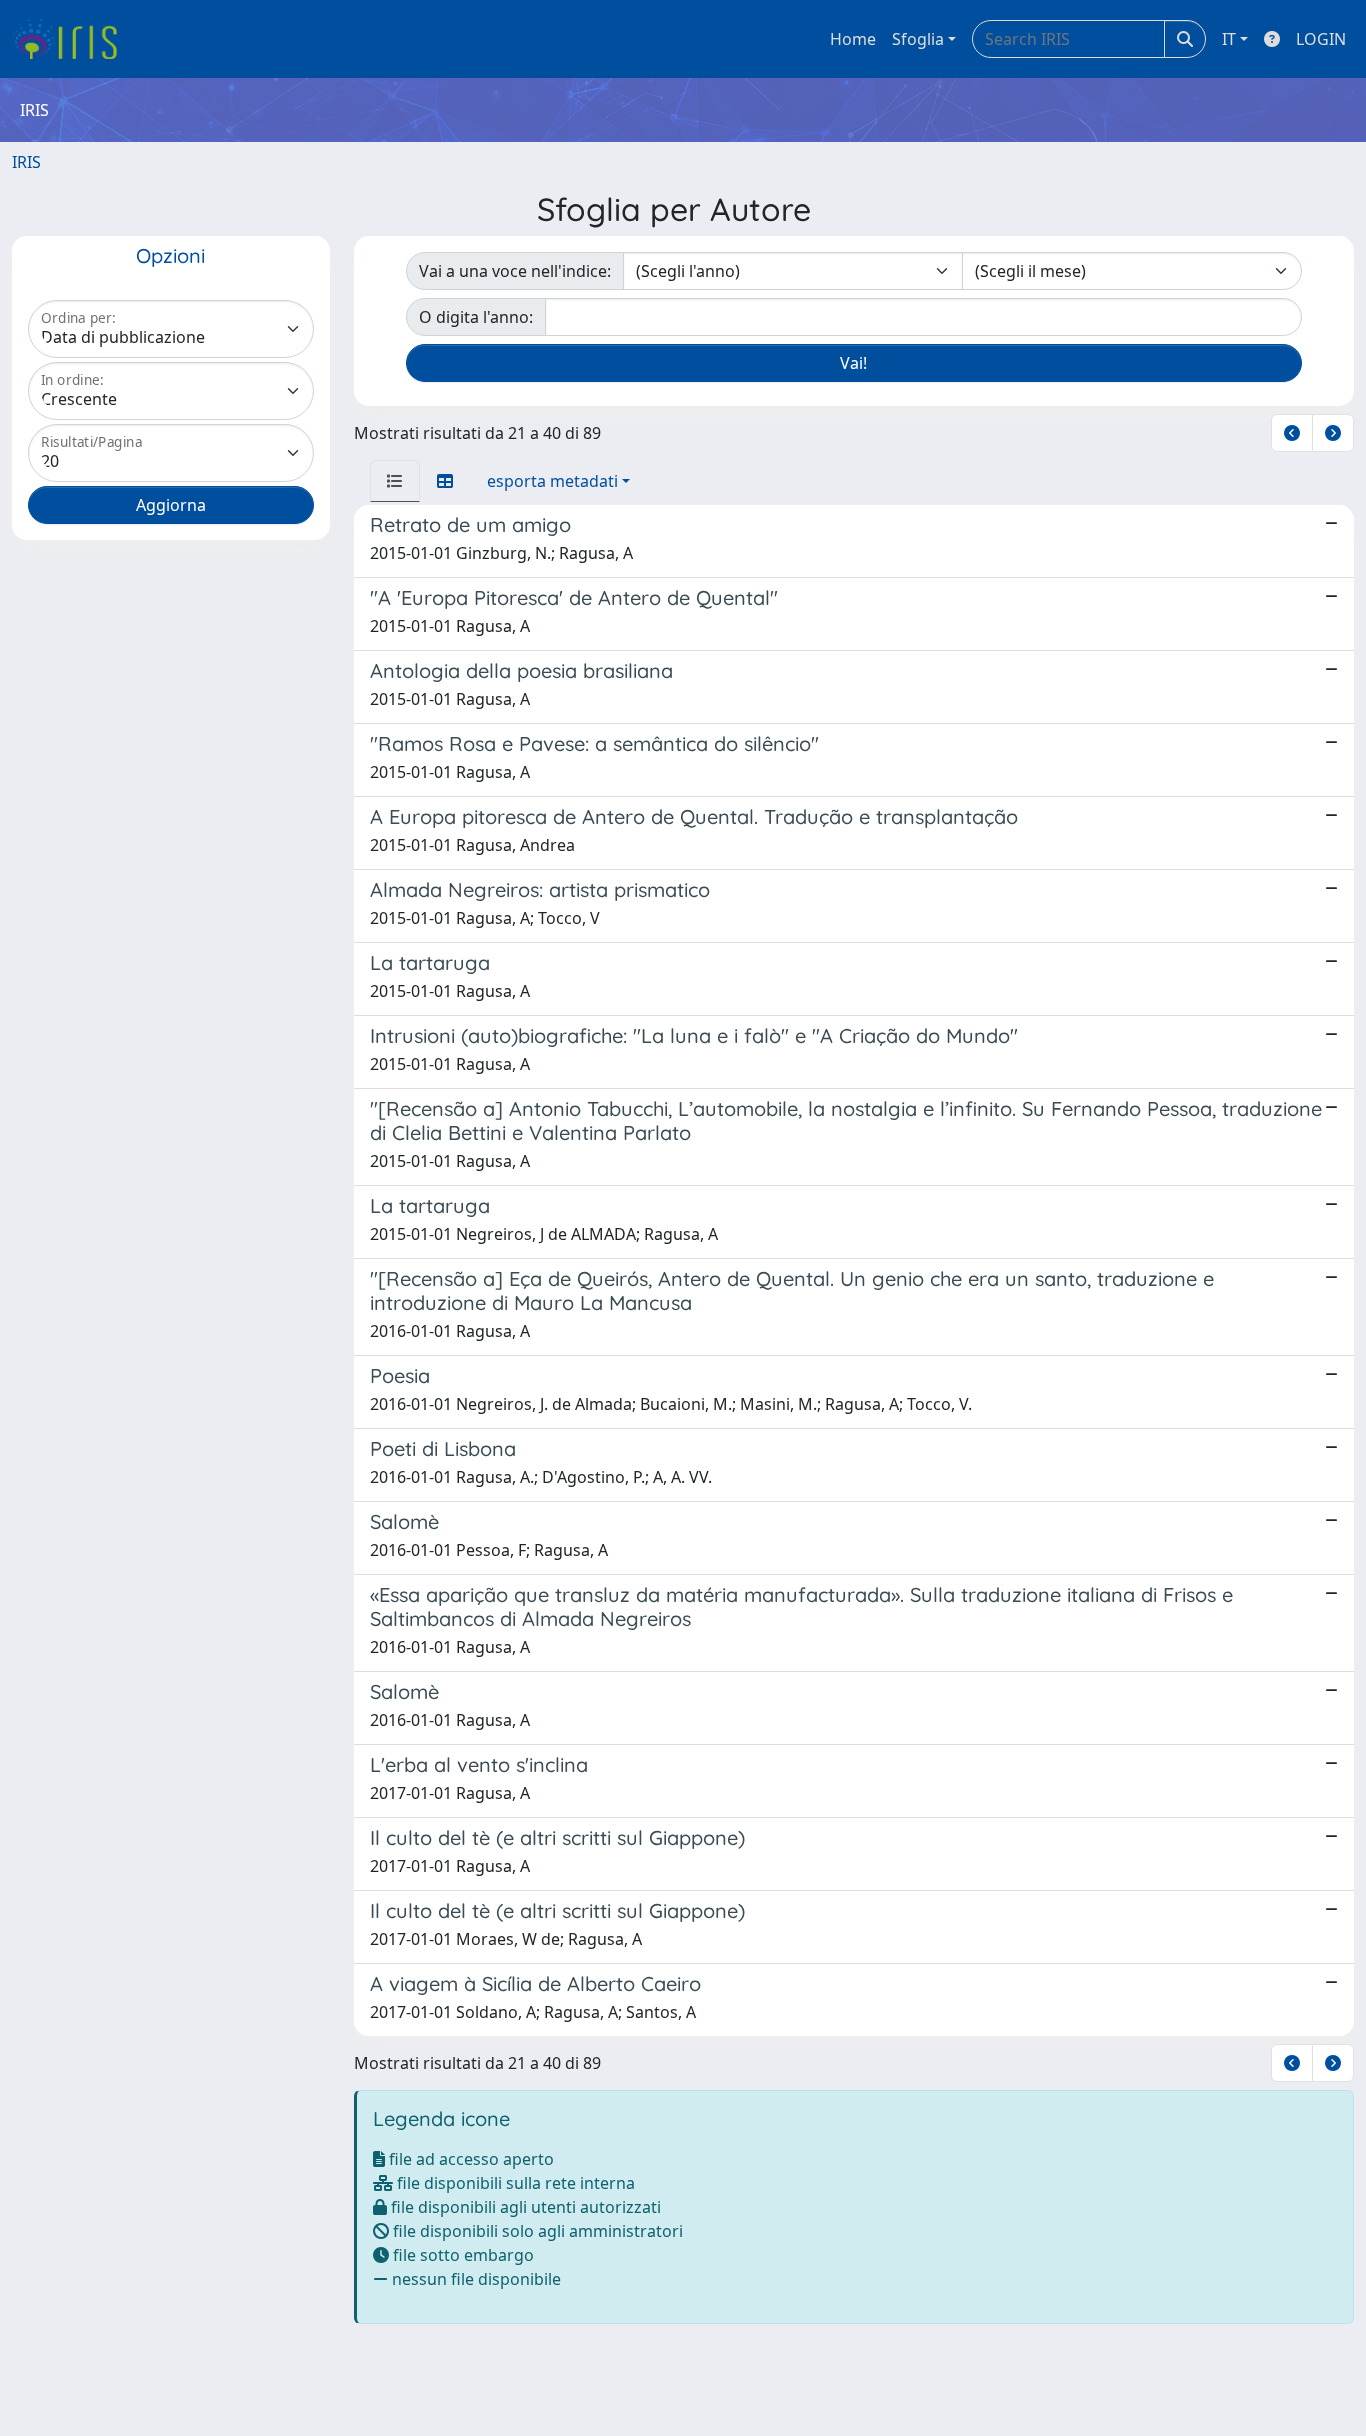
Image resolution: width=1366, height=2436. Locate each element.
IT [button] (1229, 39)
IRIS (26, 162)
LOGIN (1321, 39)
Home (853, 39)
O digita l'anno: (476, 317)
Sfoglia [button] (918, 39)
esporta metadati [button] (552, 481)
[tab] (395, 481)
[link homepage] (72, 39)
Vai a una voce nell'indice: (515, 271)
